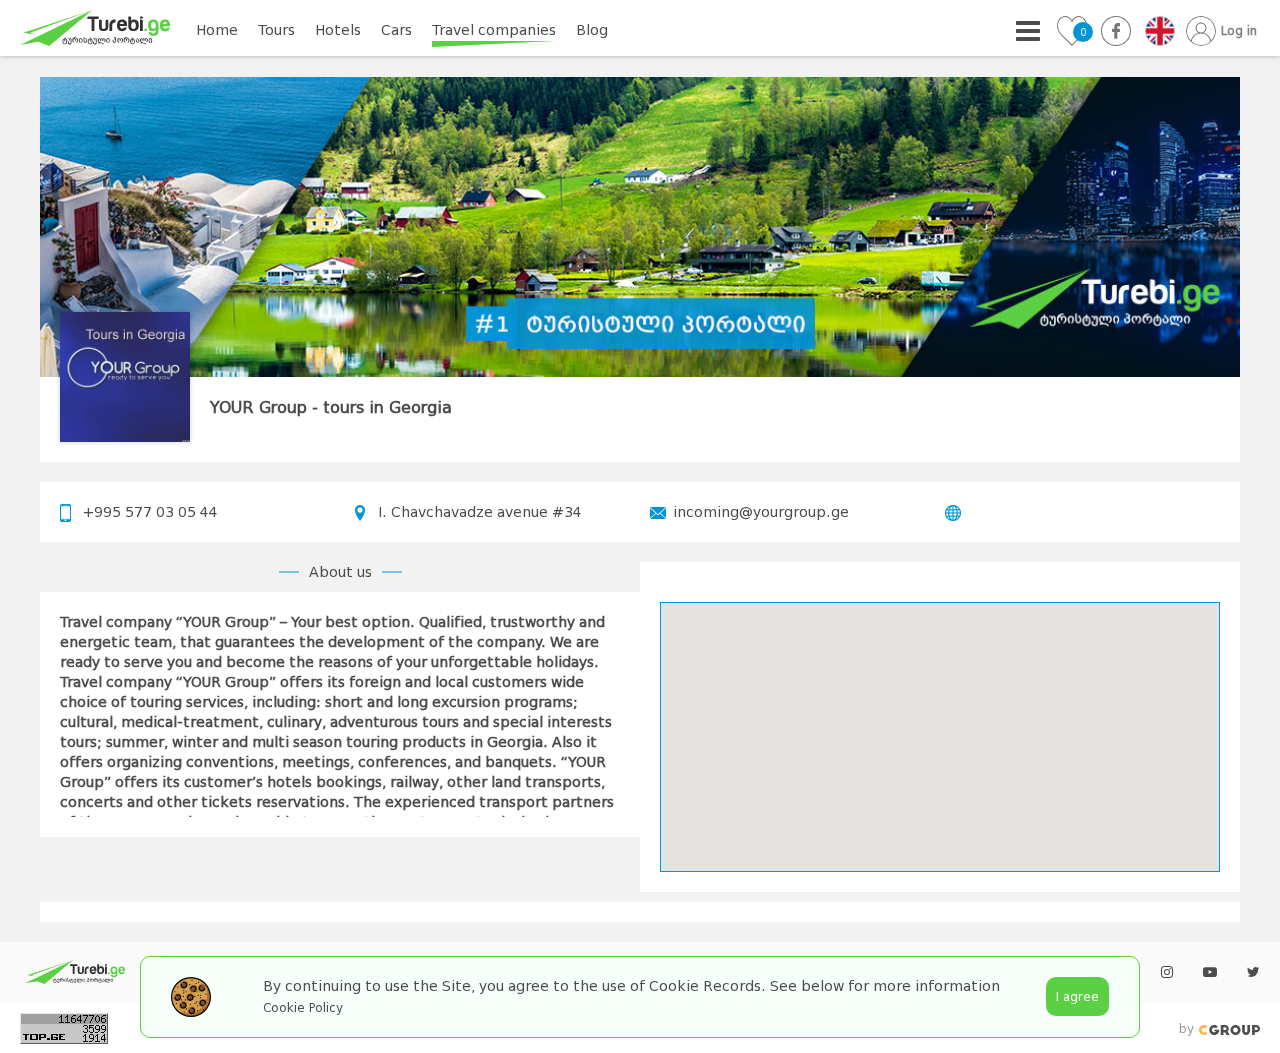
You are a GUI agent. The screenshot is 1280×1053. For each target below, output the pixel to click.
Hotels (338, 30)
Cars (396, 30)
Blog (592, 30)
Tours (276, 30)
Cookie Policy (303, 1008)
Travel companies (494, 30)
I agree (1077, 996)
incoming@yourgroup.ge (761, 512)
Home (217, 30)
